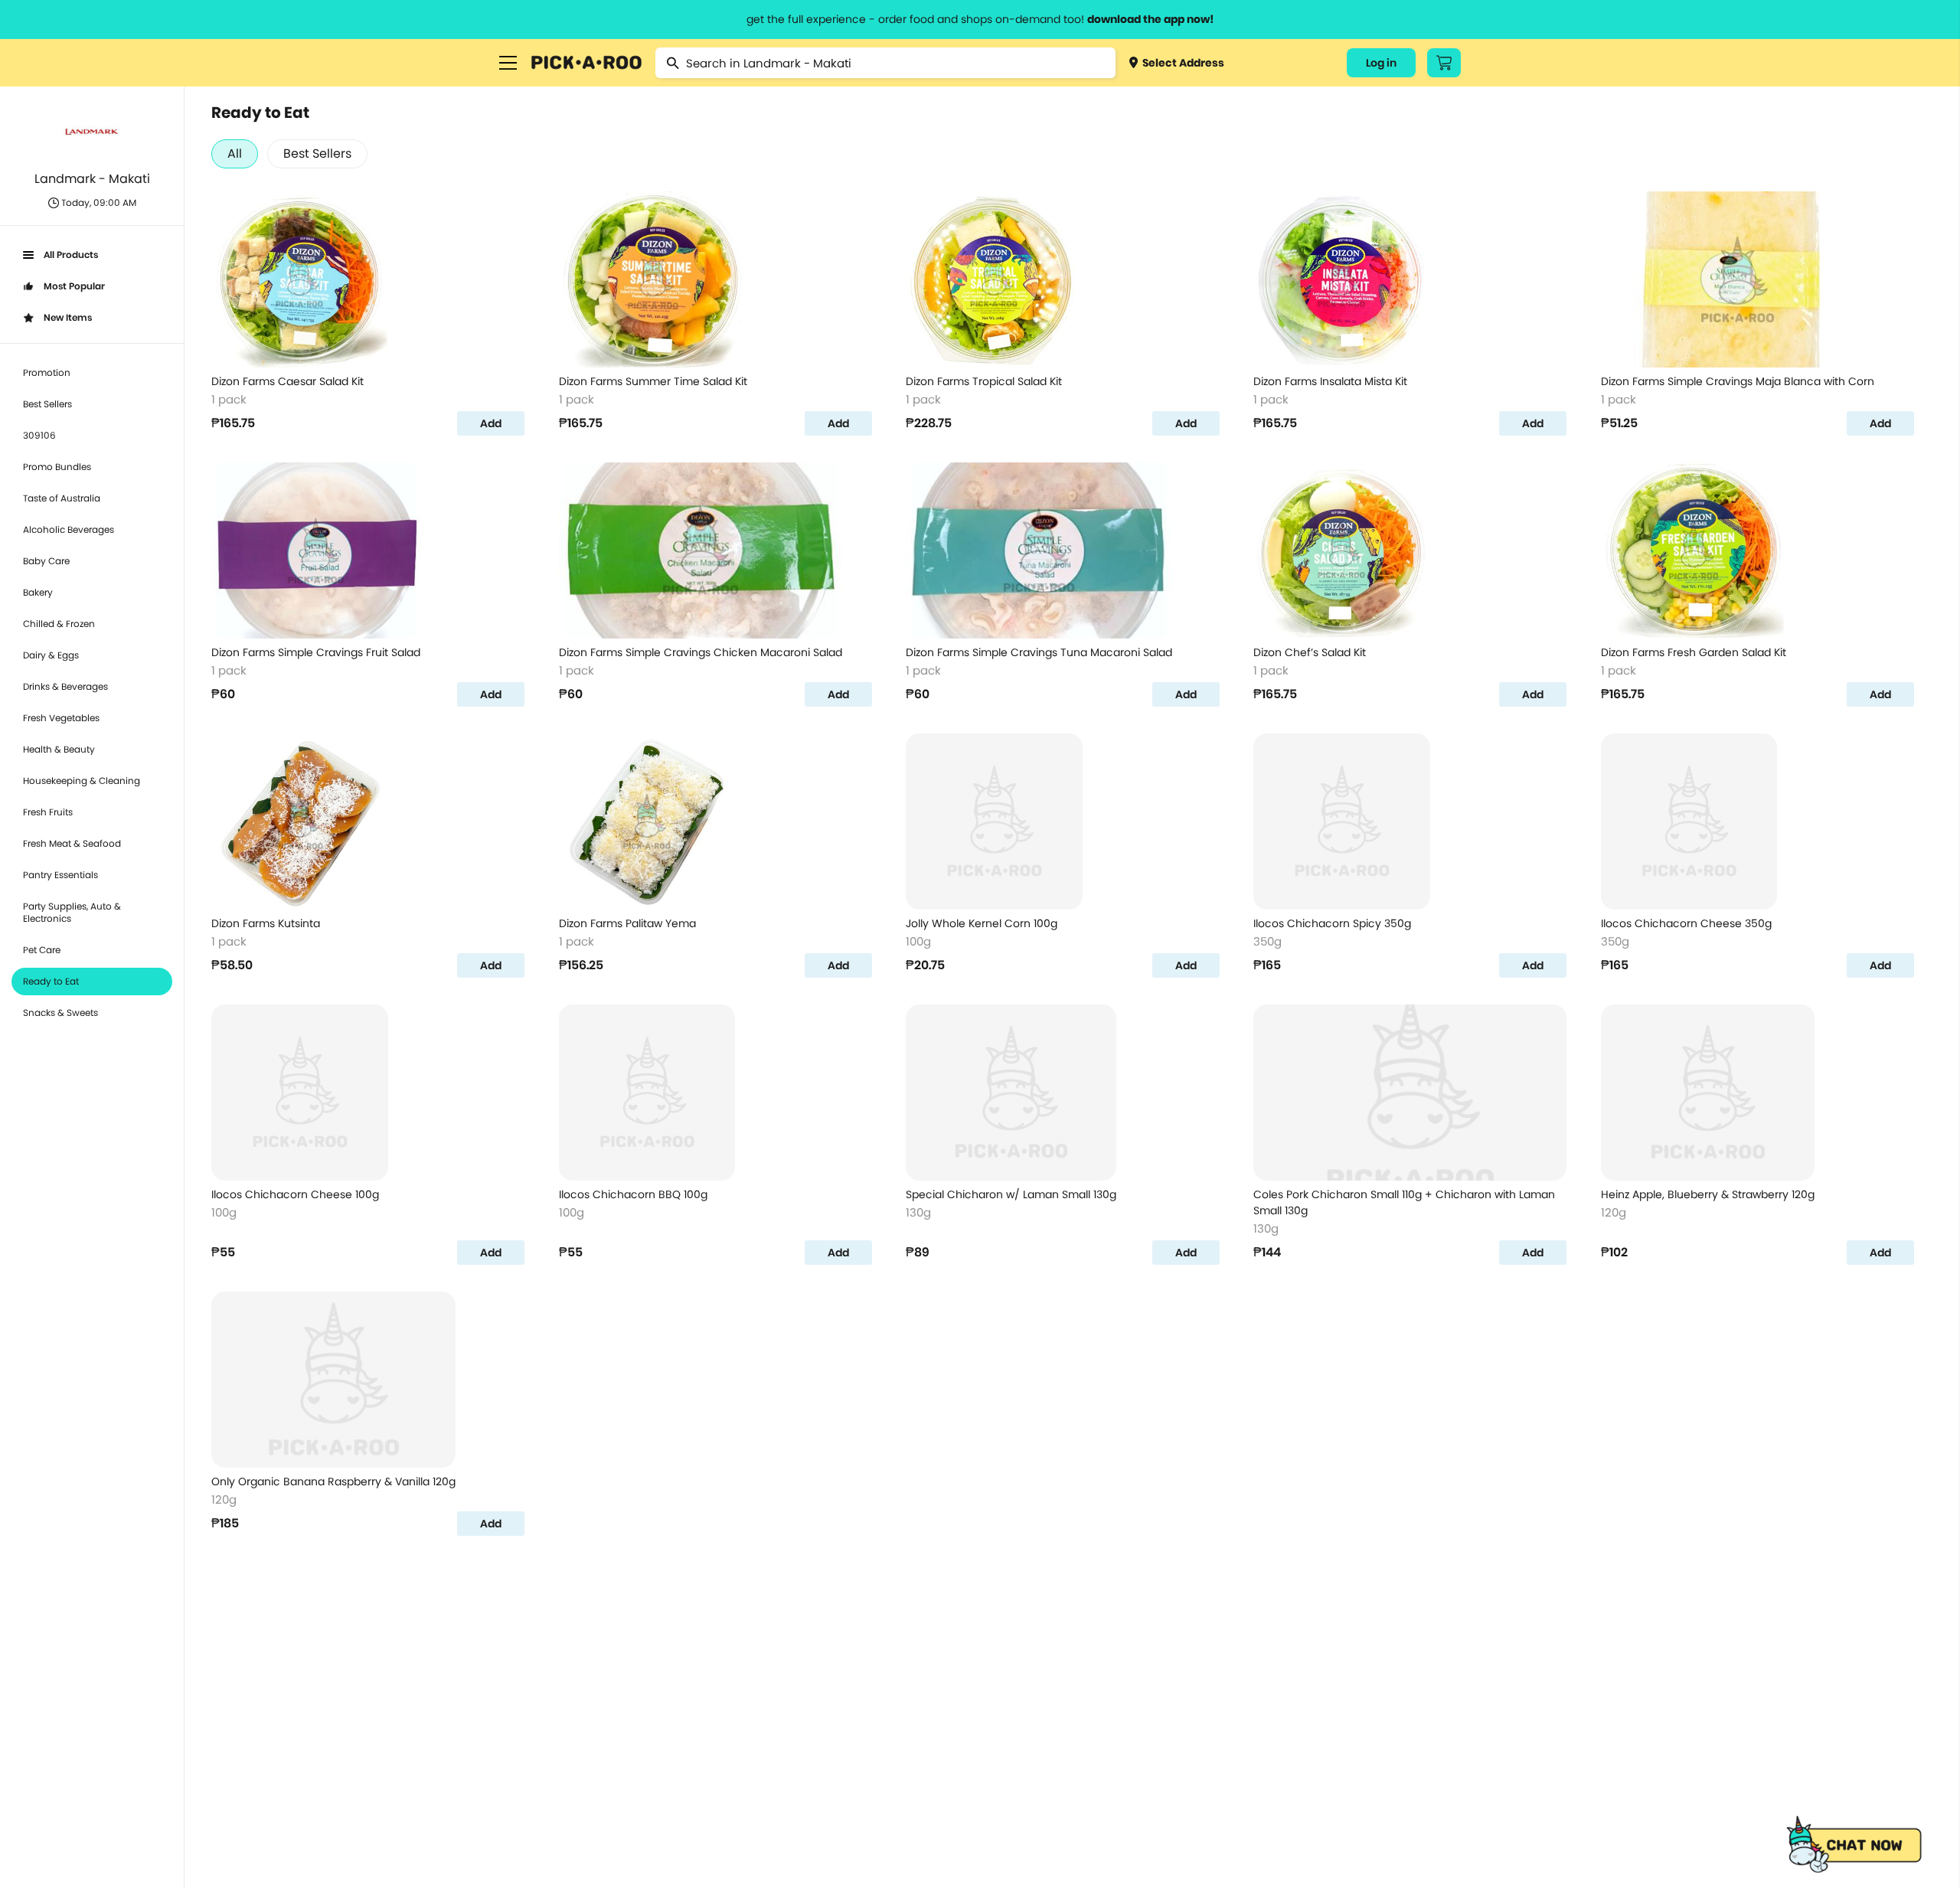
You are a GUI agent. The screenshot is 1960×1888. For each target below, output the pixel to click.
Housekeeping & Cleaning (82, 781)
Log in (1381, 63)
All (235, 154)
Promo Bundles (57, 467)
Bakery (38, 592)
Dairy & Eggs (51, 655)
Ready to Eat (51, 981)
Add (491, 423)
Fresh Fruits (48, 812)
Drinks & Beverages (65, 686)
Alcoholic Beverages (69, 529)
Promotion (47, 372)
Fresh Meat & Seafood (72, 843)
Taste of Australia (62, 498)
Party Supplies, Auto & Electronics (72, 912)
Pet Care (42, 950)
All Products (71, 255)
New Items (68, 317)
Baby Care (46, 561)
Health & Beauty (59, 749)
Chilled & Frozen (59, 624)
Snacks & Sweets (60, 1013)
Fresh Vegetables (61, 718)
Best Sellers (47, 404)
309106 (39, 435)
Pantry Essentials (60, 875)
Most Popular (74, 286)
